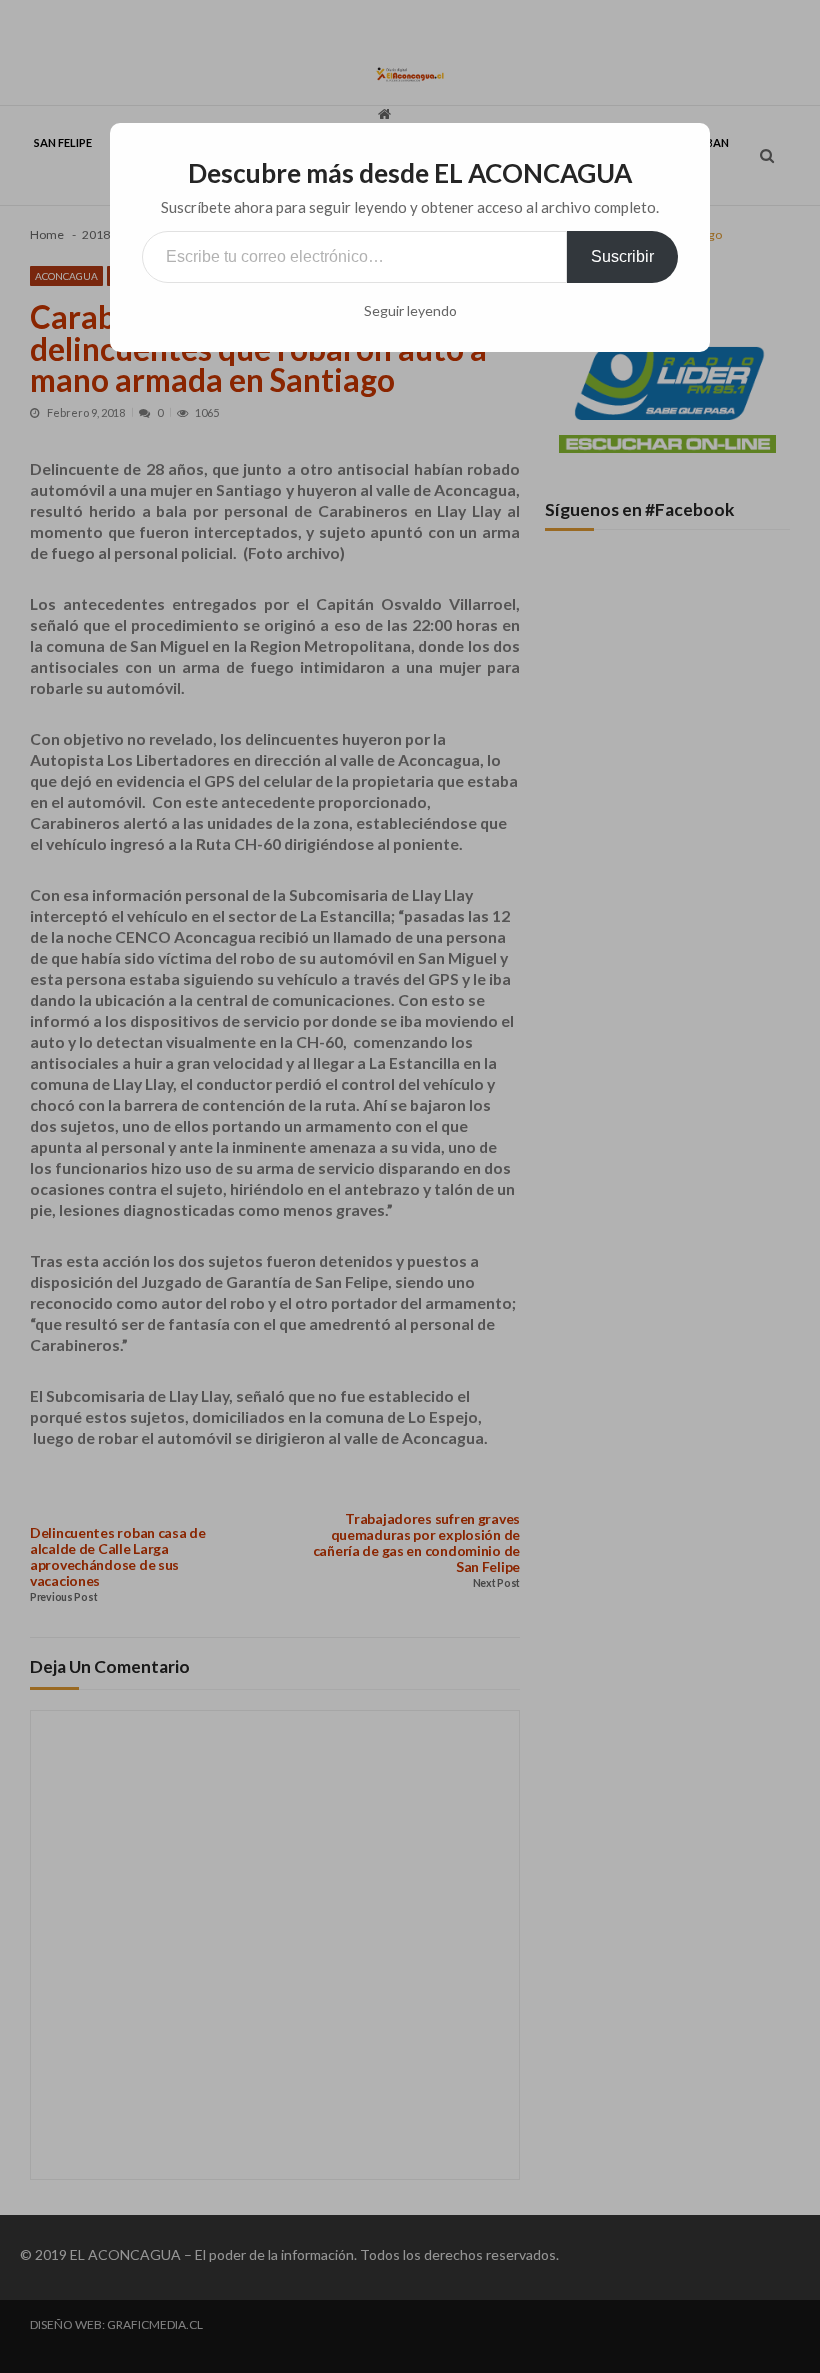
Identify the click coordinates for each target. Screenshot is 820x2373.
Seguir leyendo (410, 311)
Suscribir (622, 256)
